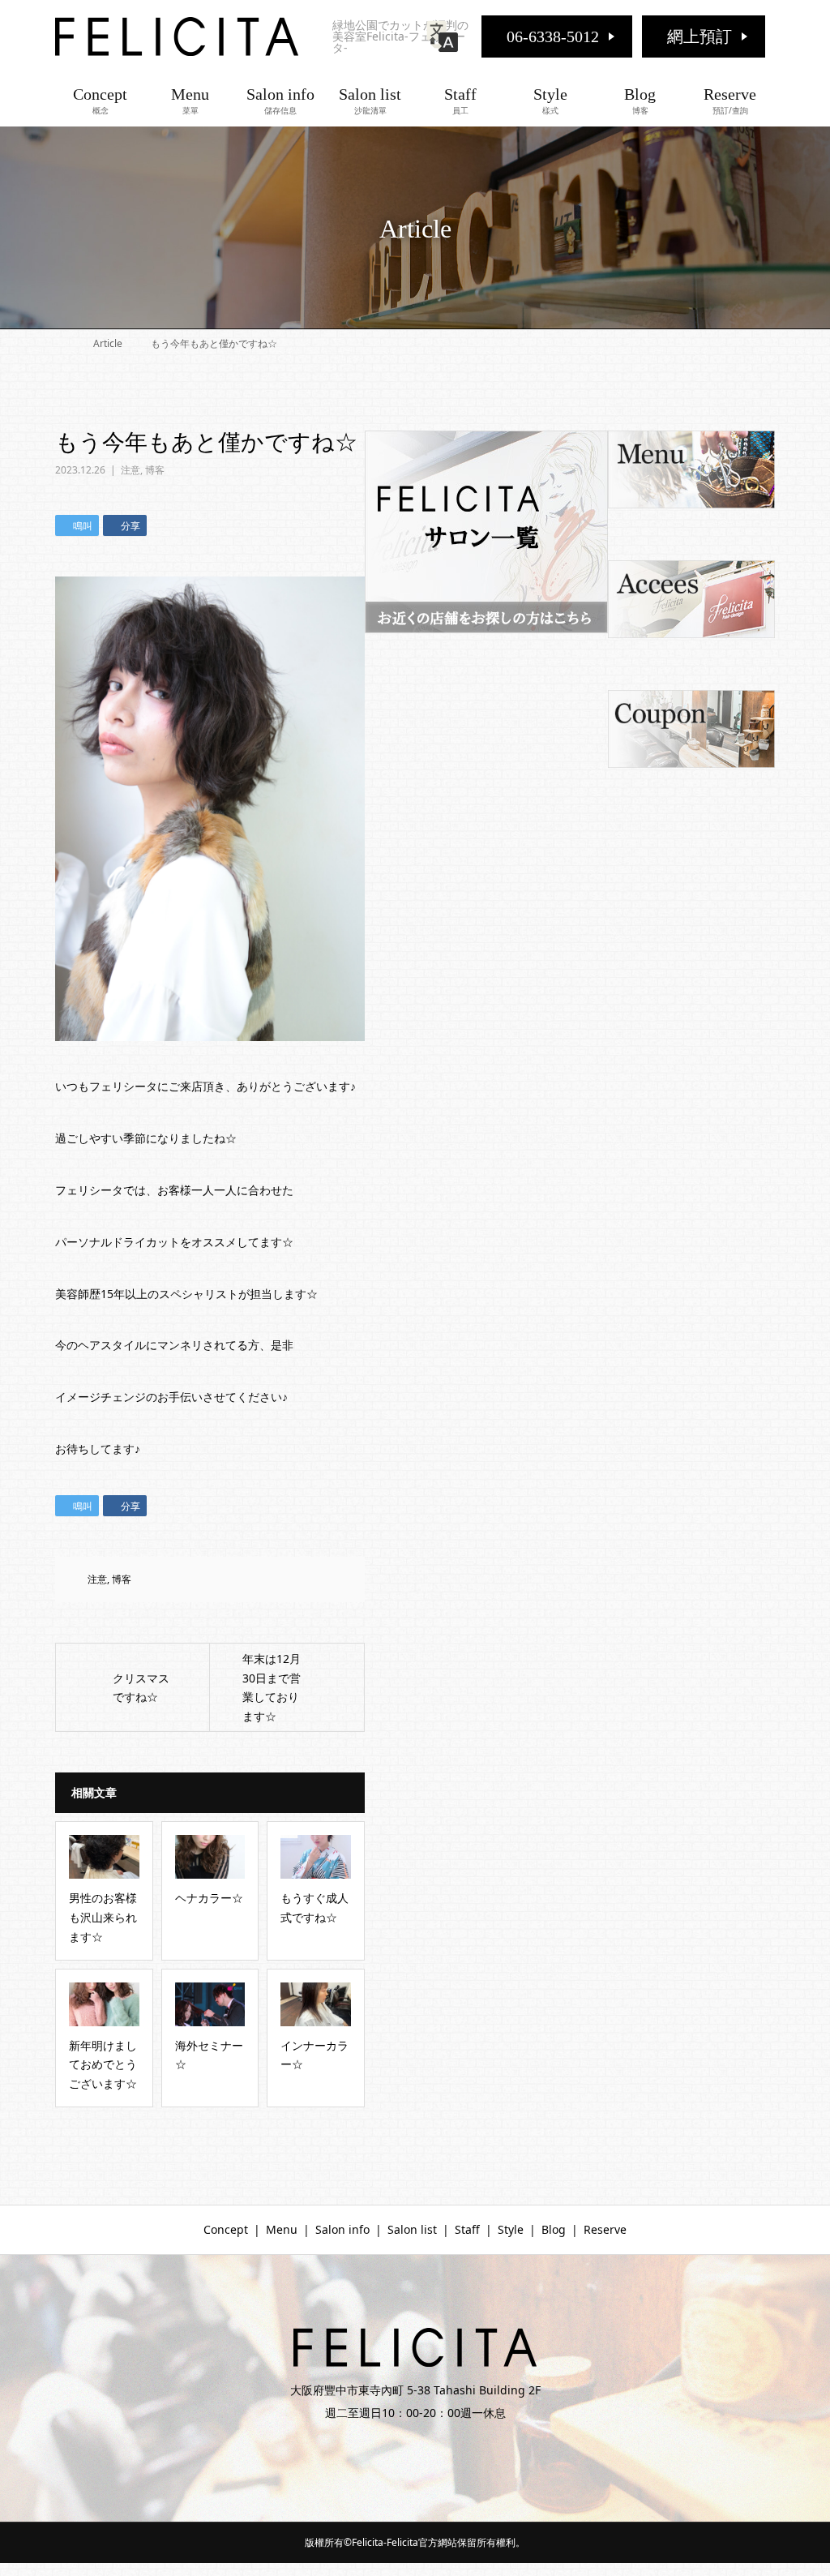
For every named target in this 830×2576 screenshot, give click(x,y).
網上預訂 (700, 36)
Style (550, 101)
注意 (130, 470)
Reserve (730, 101)
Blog (640, 101)
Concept (100, 101)
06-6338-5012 (553, 36)
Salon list (370, 101)
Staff (460, 101)
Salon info (280, 101)
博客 (155, 470)
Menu (190, 101)
